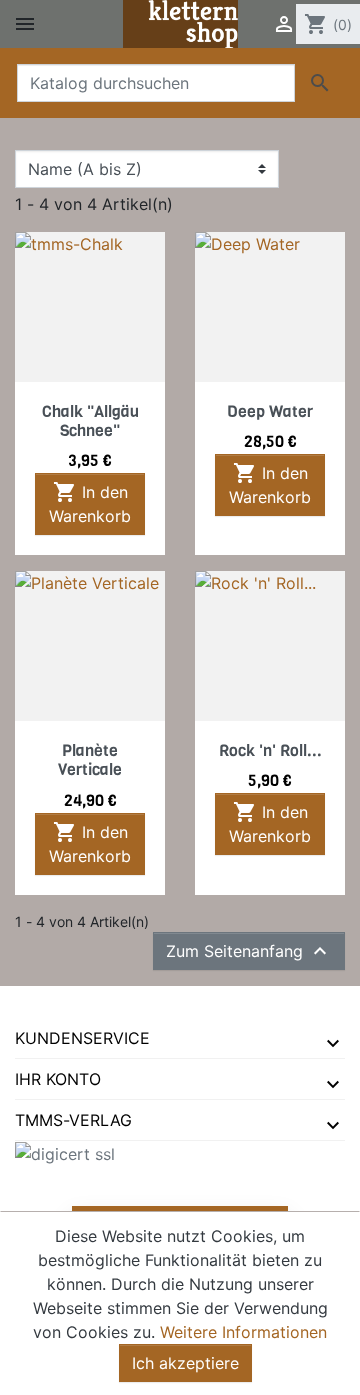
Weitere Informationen (243, 1332)
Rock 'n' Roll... (270, 750)
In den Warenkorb (90, 503)
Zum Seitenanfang (249, 951)
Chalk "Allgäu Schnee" (90, 421)
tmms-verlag (73, 1120)
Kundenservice (82, 1038)
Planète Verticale (90, 760)
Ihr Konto (58, 1079)
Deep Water (270, 411)
